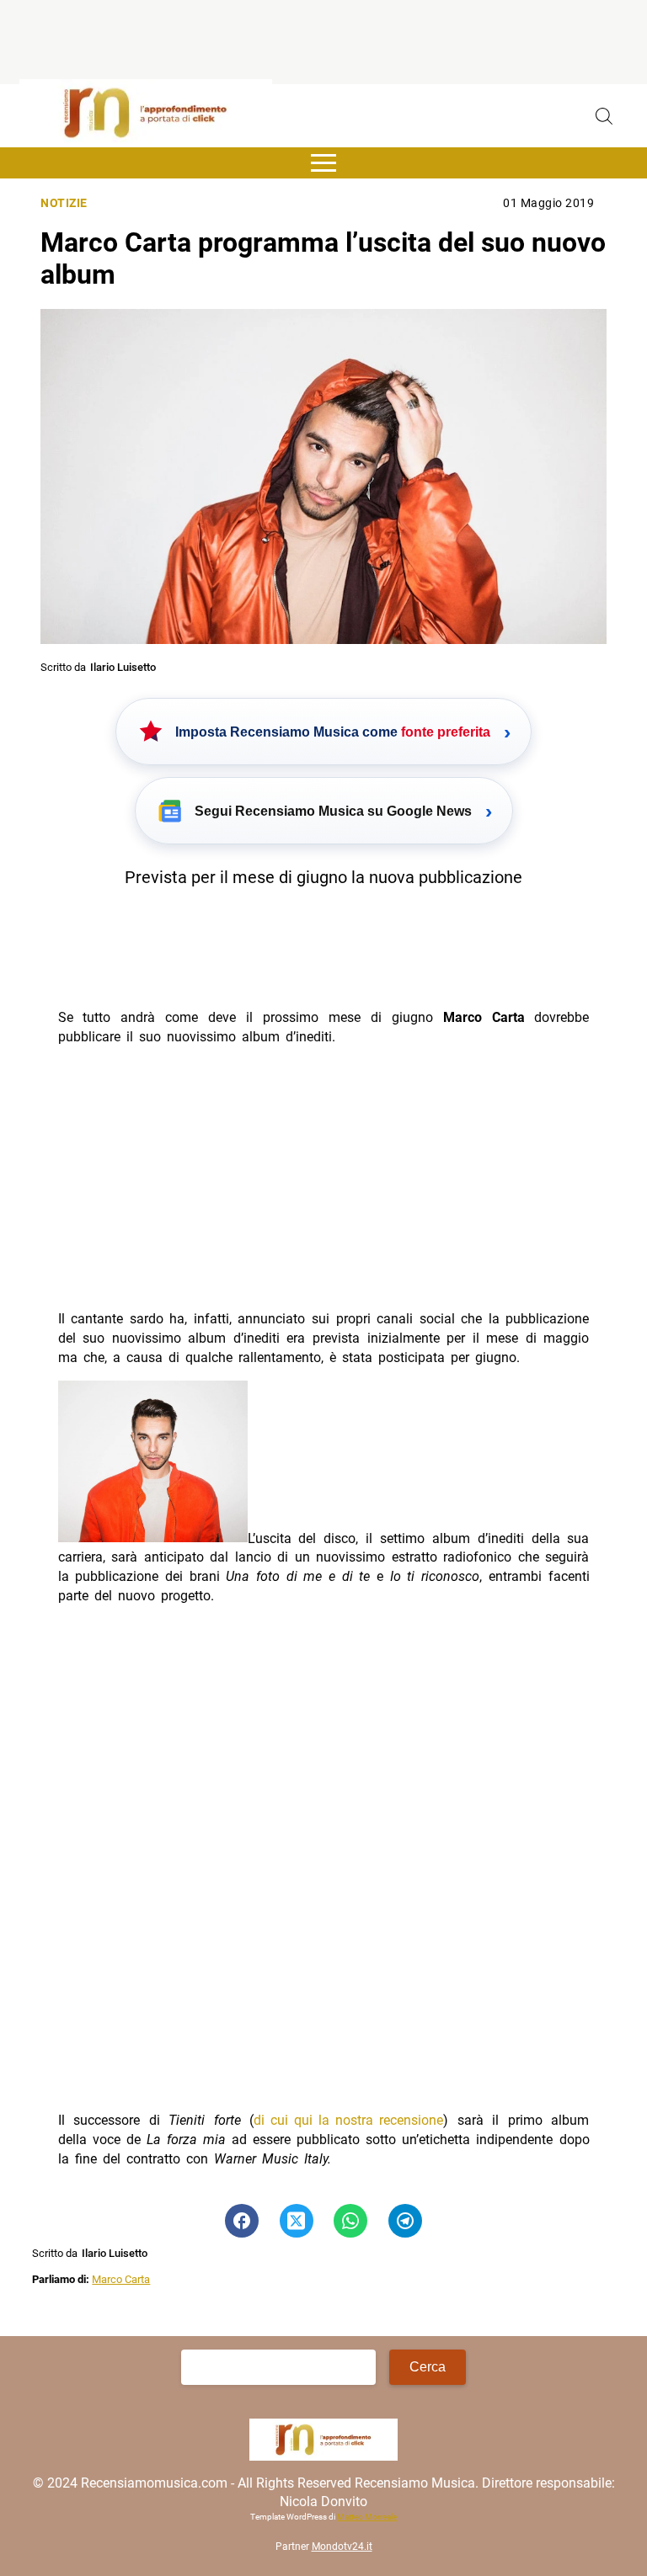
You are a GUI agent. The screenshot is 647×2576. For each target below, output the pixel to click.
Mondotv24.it (342, 2547)
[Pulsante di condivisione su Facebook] (242, 2221)
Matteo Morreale (367, 2517)
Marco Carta (121, 2279)
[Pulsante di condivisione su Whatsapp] (350, 2221)
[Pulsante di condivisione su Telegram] (405, 2221)
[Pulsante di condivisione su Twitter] (297, 2221)
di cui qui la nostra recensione (348, 2120)
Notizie (64, 203)
